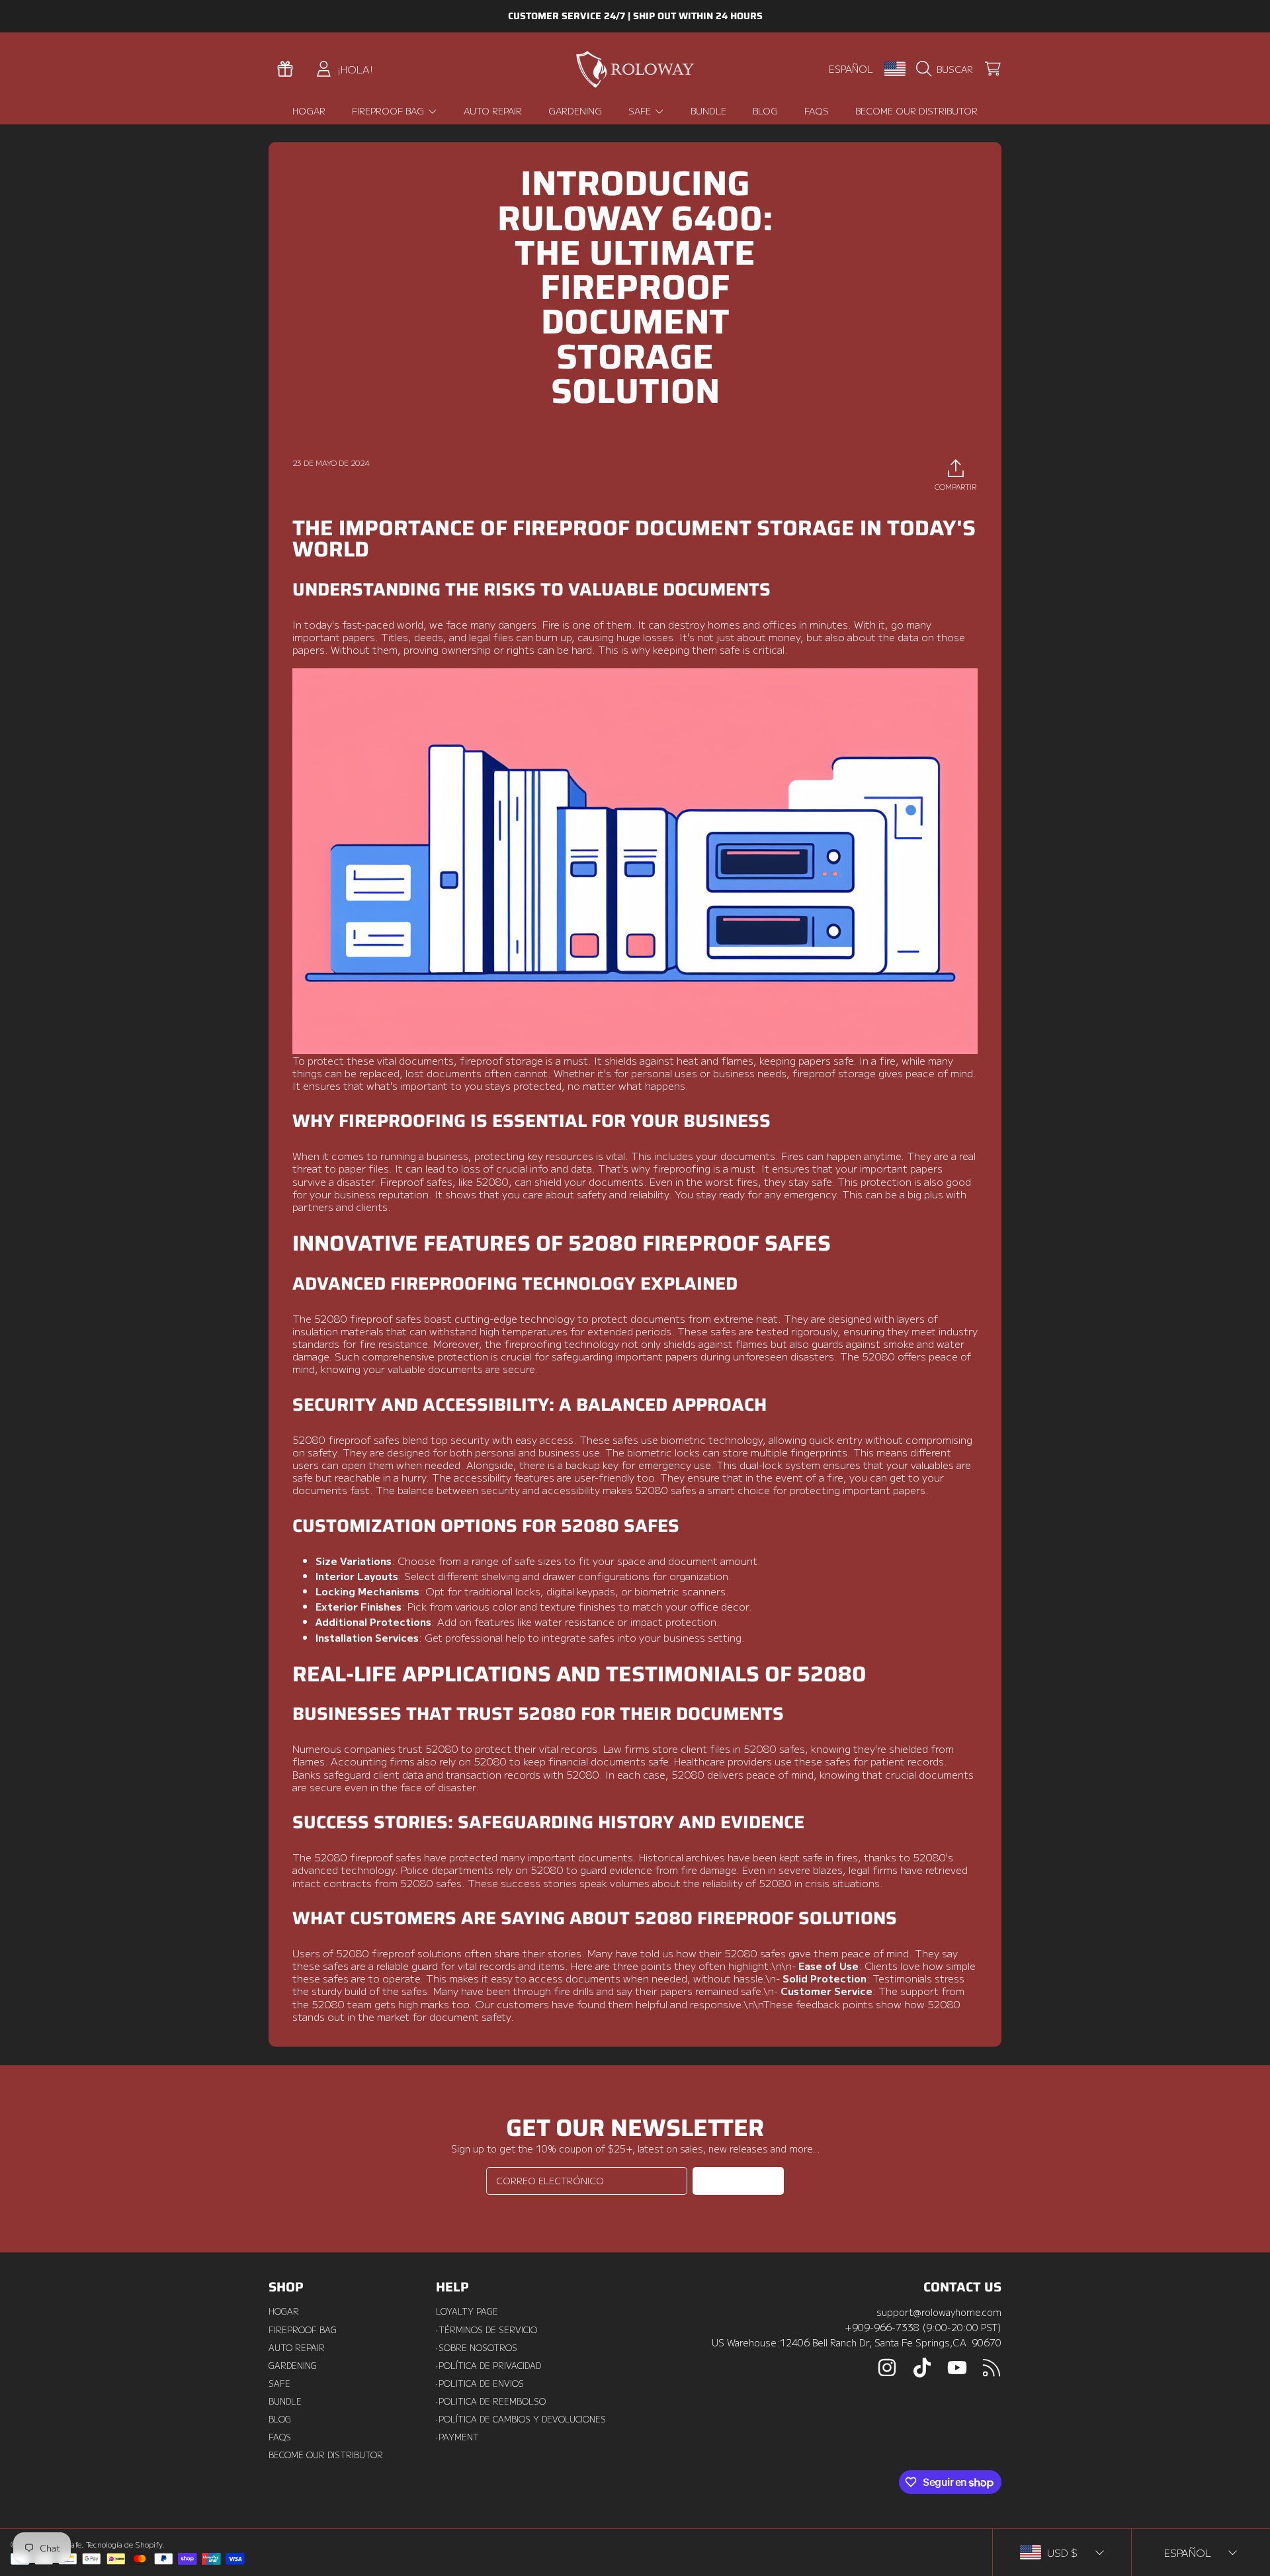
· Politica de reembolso (491, 2401)
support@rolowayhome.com (939, 2312)
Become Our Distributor (326, 2455)
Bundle (285, 2401)
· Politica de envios (480, 2383)
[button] (948, 69)
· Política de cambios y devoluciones (521, 2419)
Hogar (284, 2311)
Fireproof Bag (389, 111)
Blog (280, 2419)
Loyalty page (467, 2311)
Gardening (293, 2366)
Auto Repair (297, 2348)
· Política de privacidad (488, 2366)
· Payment (457, 2437)
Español (851, 68)
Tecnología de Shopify (124, 2544)
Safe (641, 111)
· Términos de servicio (487, 2330)
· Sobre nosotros (477, 2348)
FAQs (280, 2437)
